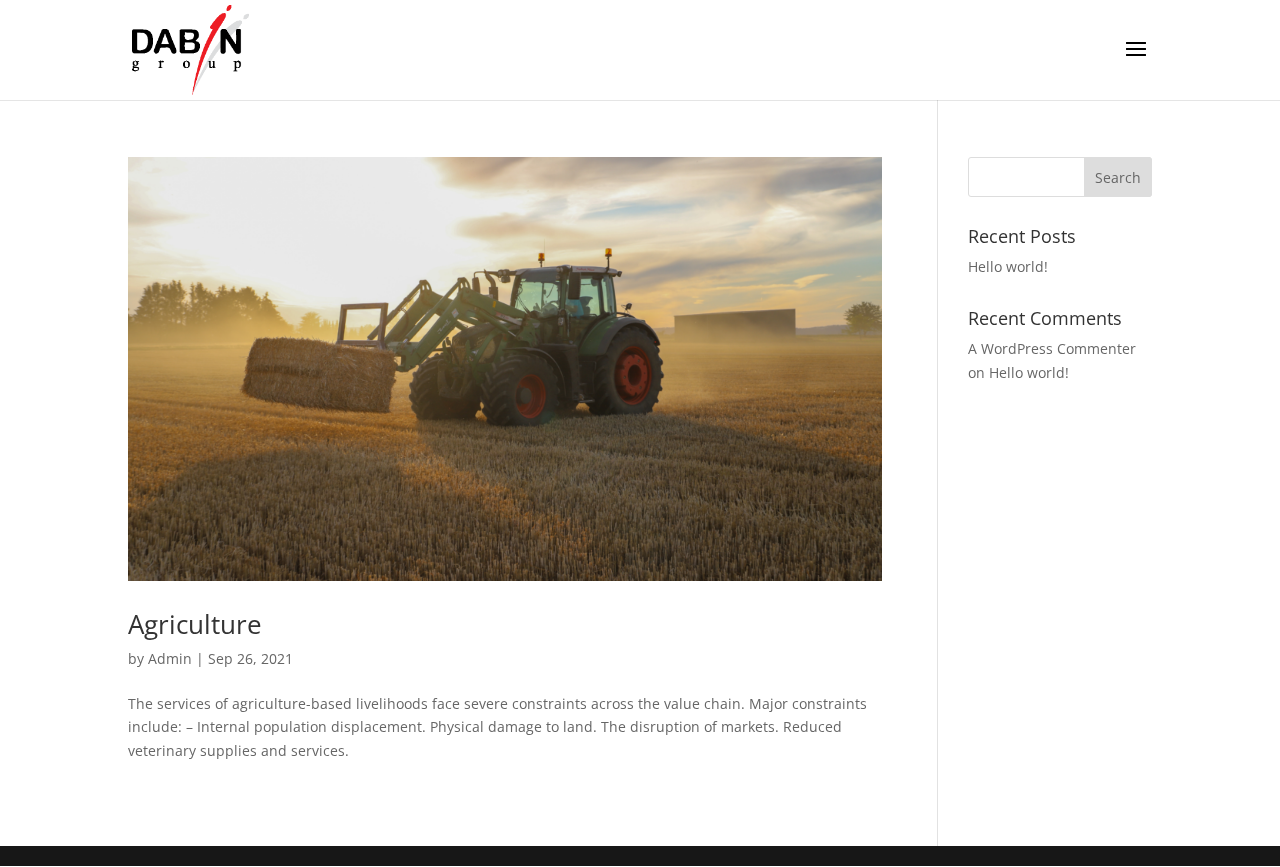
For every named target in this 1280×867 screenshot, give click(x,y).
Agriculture (195, 624)
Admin (170, 658)
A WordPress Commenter (1052, 348)
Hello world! (1008, 266)
